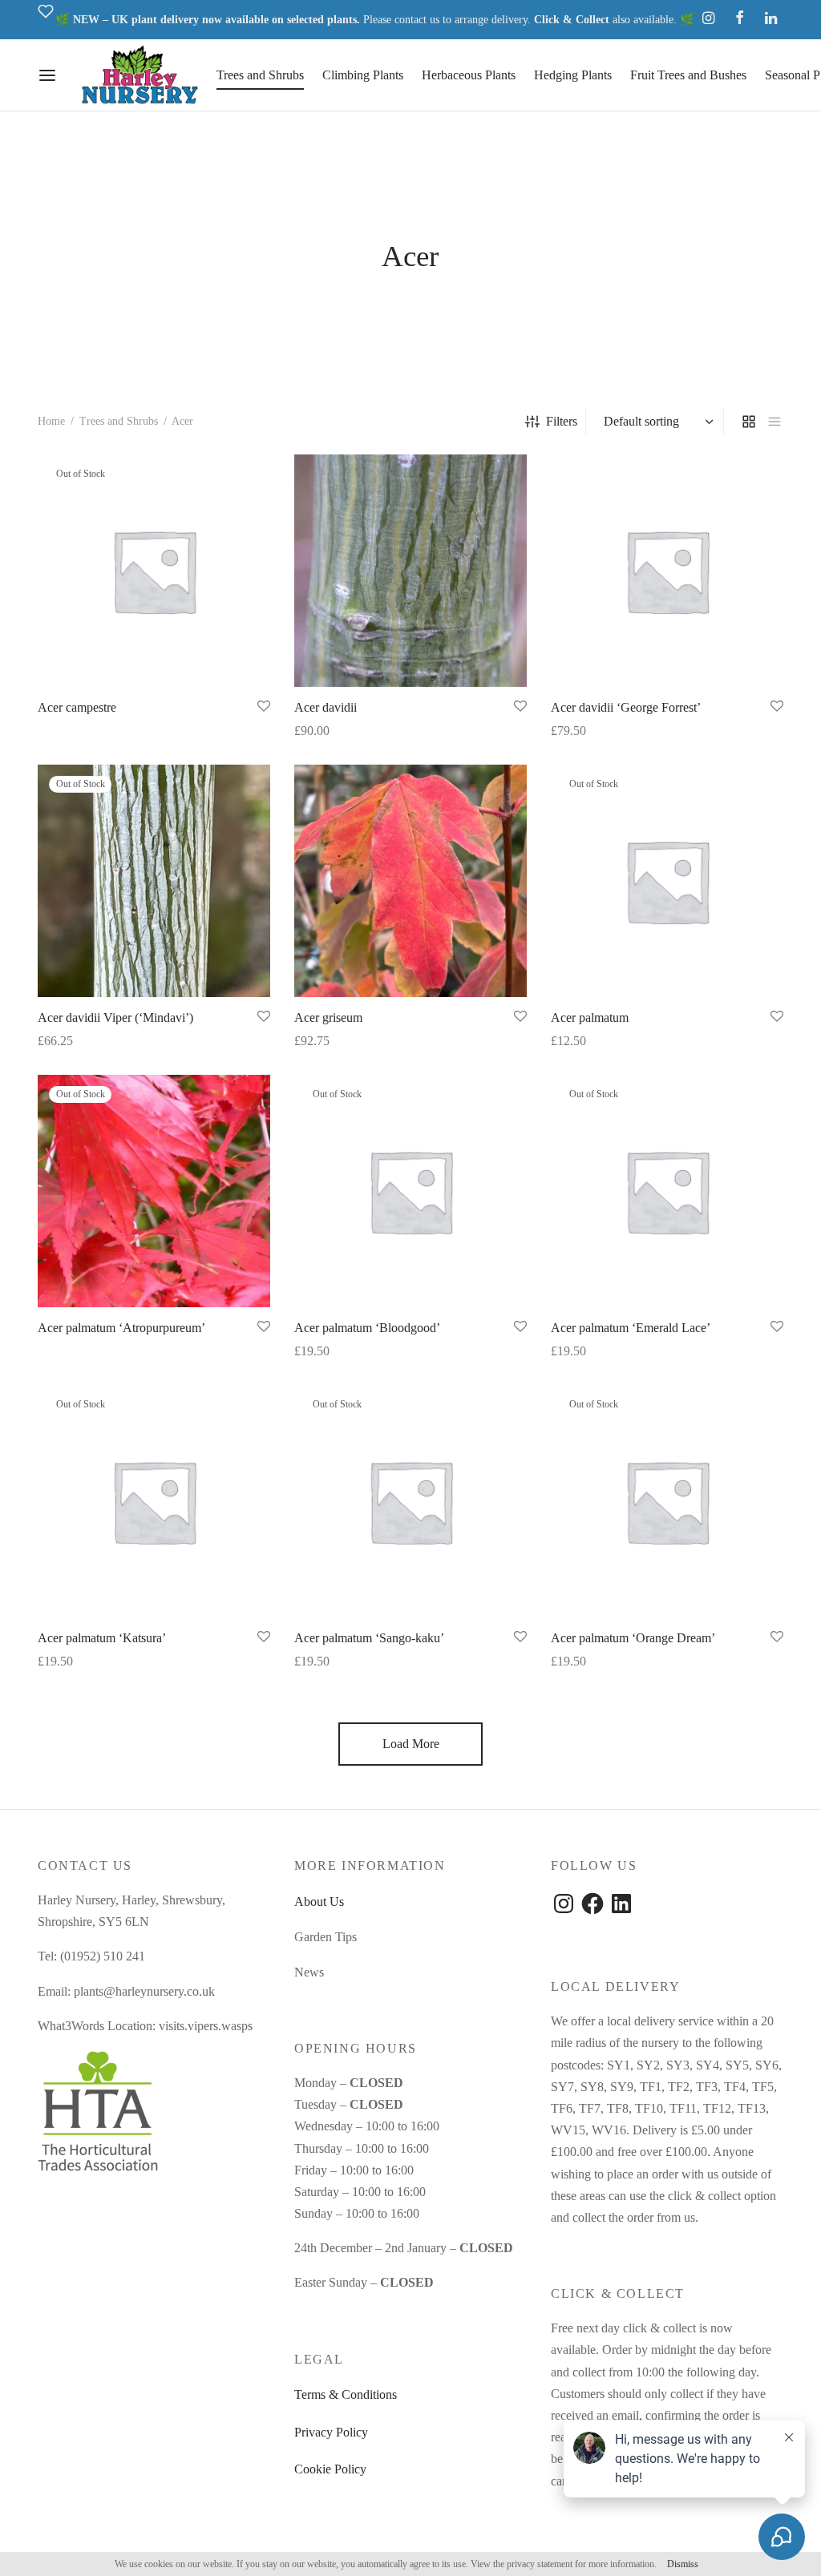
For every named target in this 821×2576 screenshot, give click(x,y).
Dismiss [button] (683, 2564)
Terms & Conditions (346, 2394)
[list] (774, 422)
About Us (319, 1902)
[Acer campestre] (154, 571)
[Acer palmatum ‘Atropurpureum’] (154, 1191)
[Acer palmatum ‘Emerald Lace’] (667, 1191)
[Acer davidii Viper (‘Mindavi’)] (154, 881)
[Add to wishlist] (264, 707)
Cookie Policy (330, 2469)
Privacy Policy (331, 2432)
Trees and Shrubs (260, 75)
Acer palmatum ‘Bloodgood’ (367, 1328)
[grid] (749, 422)
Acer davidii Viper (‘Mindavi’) (115, 1017)
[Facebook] (740, 19)
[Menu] (47, 75)
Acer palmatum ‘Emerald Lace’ (631, 1328)
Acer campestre (77, 707)
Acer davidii (326, 707)
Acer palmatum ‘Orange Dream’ (633, 1638)
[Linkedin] (771, 19)
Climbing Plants (363, 75)
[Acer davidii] (410, 571)
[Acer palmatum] (667, 881)
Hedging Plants (573, 75)
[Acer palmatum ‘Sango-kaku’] (410, 1501)
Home (51, 421)
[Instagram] (708, 19)
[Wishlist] (46, 20)
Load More (411, 1744)
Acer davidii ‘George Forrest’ (626, 707)
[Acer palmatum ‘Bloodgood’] (410, 1191)
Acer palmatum (590, 1017)
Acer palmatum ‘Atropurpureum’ (121, 1328)
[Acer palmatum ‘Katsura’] (154, 1501)
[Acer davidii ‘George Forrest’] (667, 571)
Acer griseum (328, 1017)
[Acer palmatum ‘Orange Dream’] (667, 1501)
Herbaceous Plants (469, 75)
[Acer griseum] (410, 881)
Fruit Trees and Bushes (688, 75)
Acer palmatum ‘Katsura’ (102, 1638)
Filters (562, 421)
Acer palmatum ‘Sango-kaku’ (369, 1638)
